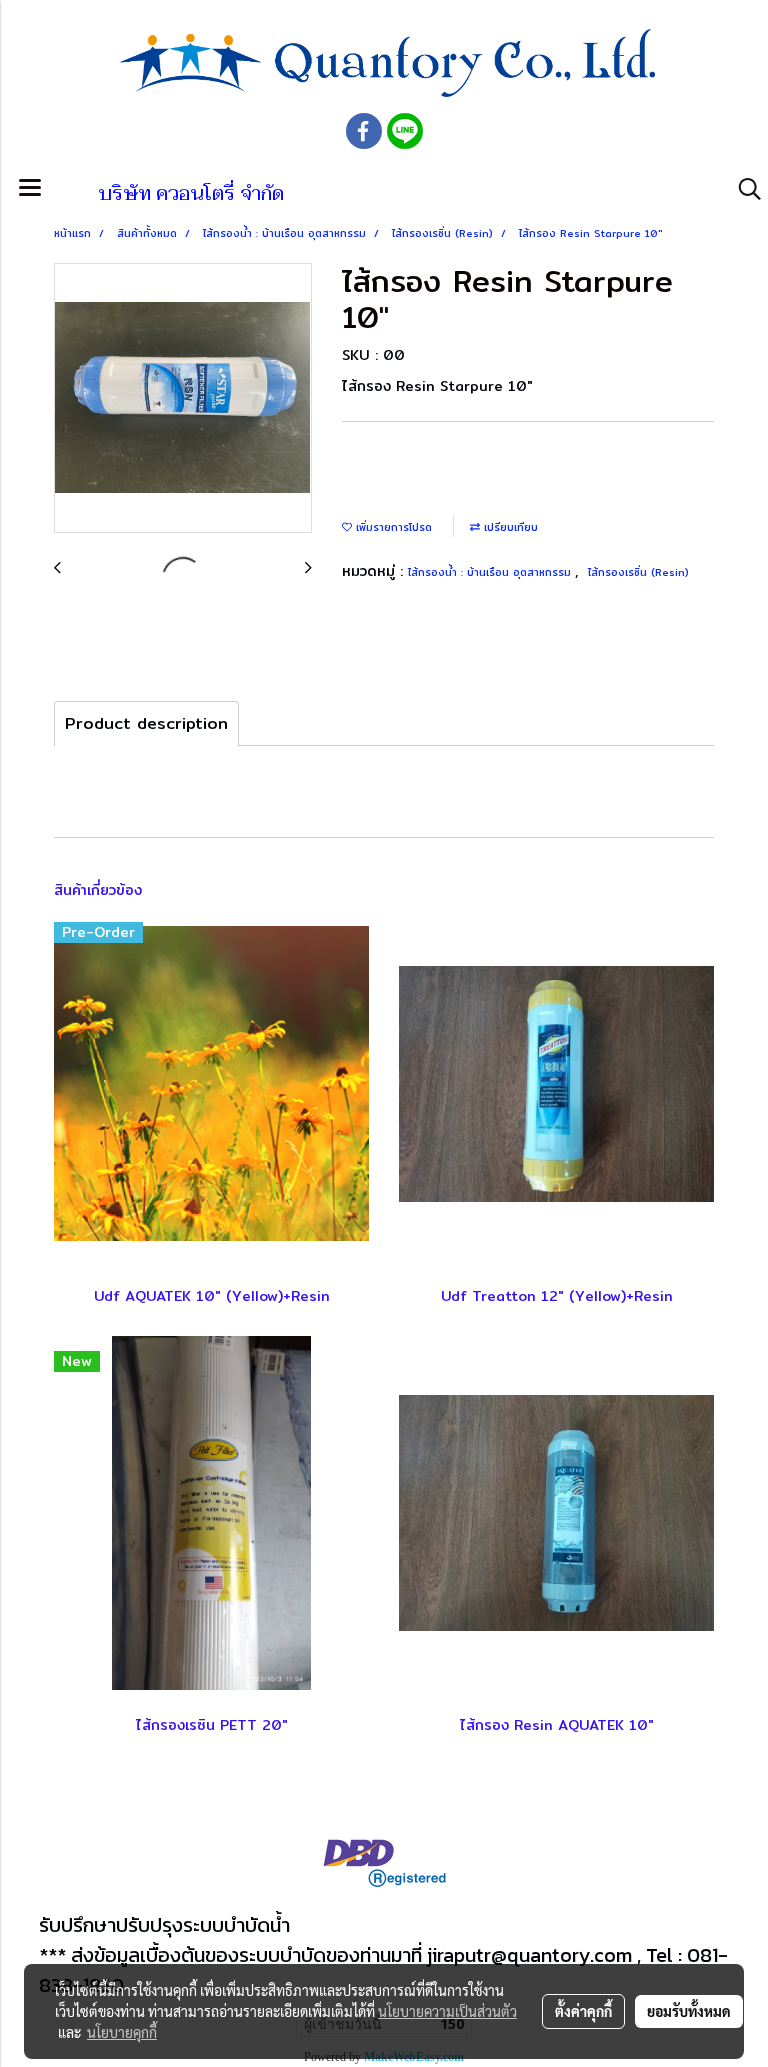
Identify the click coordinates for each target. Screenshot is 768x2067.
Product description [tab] (146, 723)
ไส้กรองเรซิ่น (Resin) (638, 572)
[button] (743, 189)
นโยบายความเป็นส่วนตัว (447, 2011)
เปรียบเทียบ (509, 527)
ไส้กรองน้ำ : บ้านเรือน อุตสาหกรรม (491, 572)
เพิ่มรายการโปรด (392, 527)
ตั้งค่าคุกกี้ (583, 2011)
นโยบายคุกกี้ (122, 2032)
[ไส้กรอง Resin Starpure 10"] (183, 399)
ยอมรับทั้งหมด (689, 2011)
